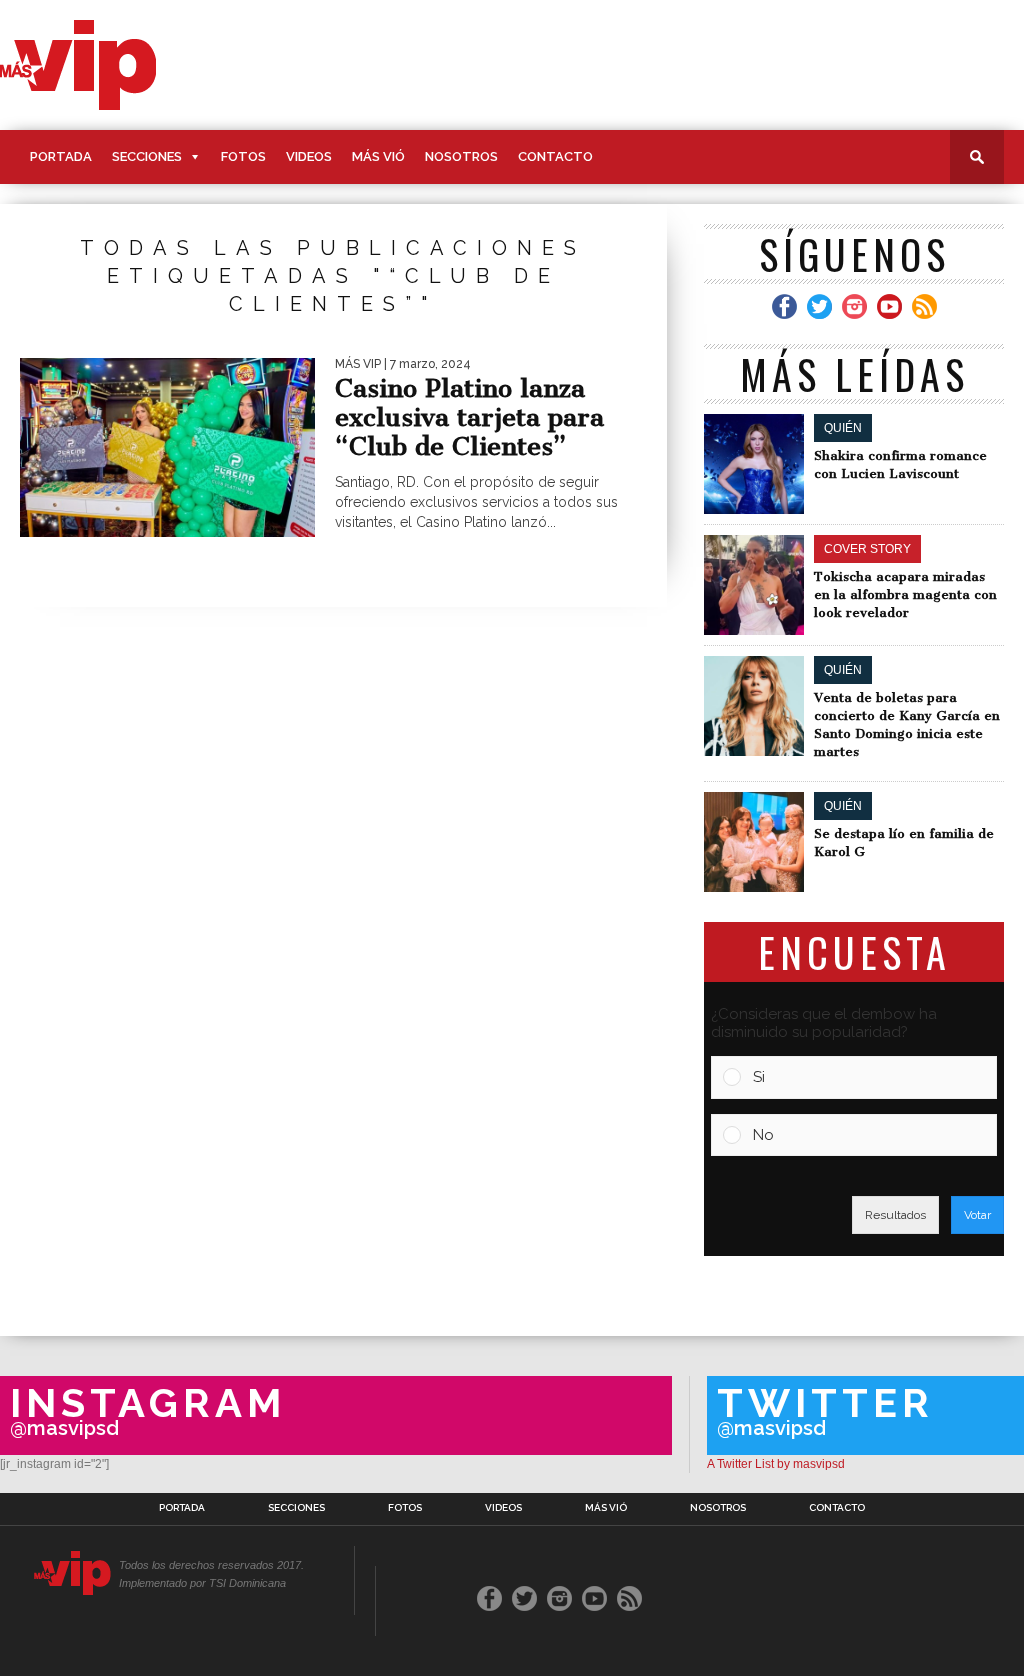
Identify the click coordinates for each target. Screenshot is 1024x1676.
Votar (977, 1215)
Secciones (147, 156)
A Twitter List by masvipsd (776, 1464)
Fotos (243, 156)
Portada (61, 156)
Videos (309, 156)
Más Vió (378, 156)
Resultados (895, 1215)
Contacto (555, 156)
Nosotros (461, 156)
